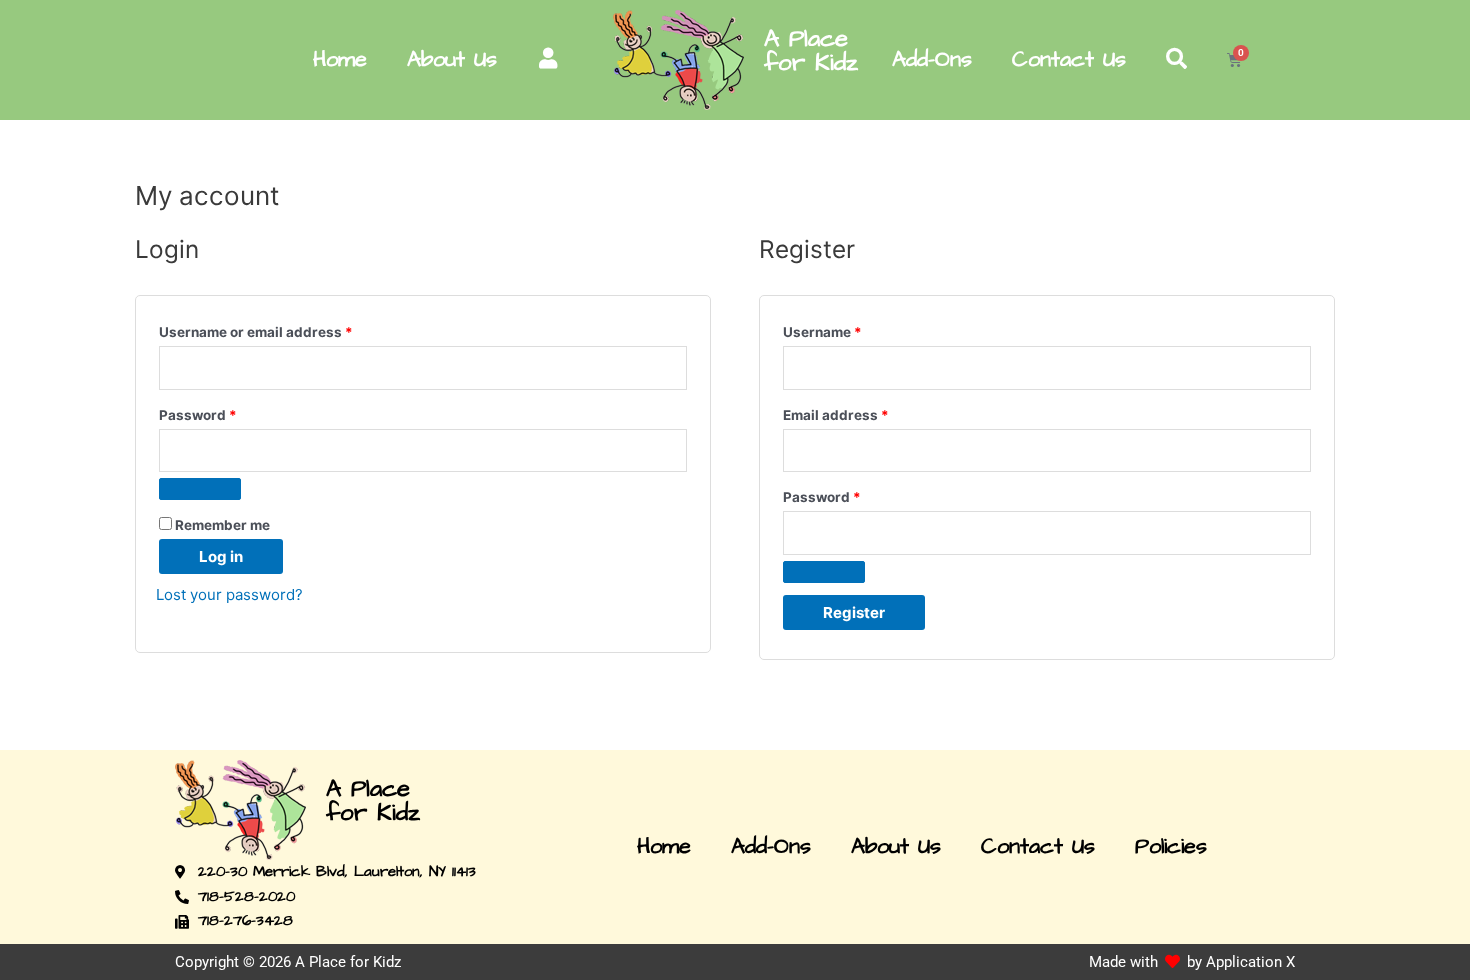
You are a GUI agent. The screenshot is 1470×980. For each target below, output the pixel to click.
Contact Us (1069, 59)
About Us (452, 59)
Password (228, 412)
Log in (221, 556)
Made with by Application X (1192, 962)
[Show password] (200, 489)
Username (852, 329)
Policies (1171, 847)
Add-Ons (932, 59)
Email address (866, 412)
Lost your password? (229, 594)
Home (340, 59)
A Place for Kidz (811, 51)
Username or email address (286, 329)
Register (854, 612)
